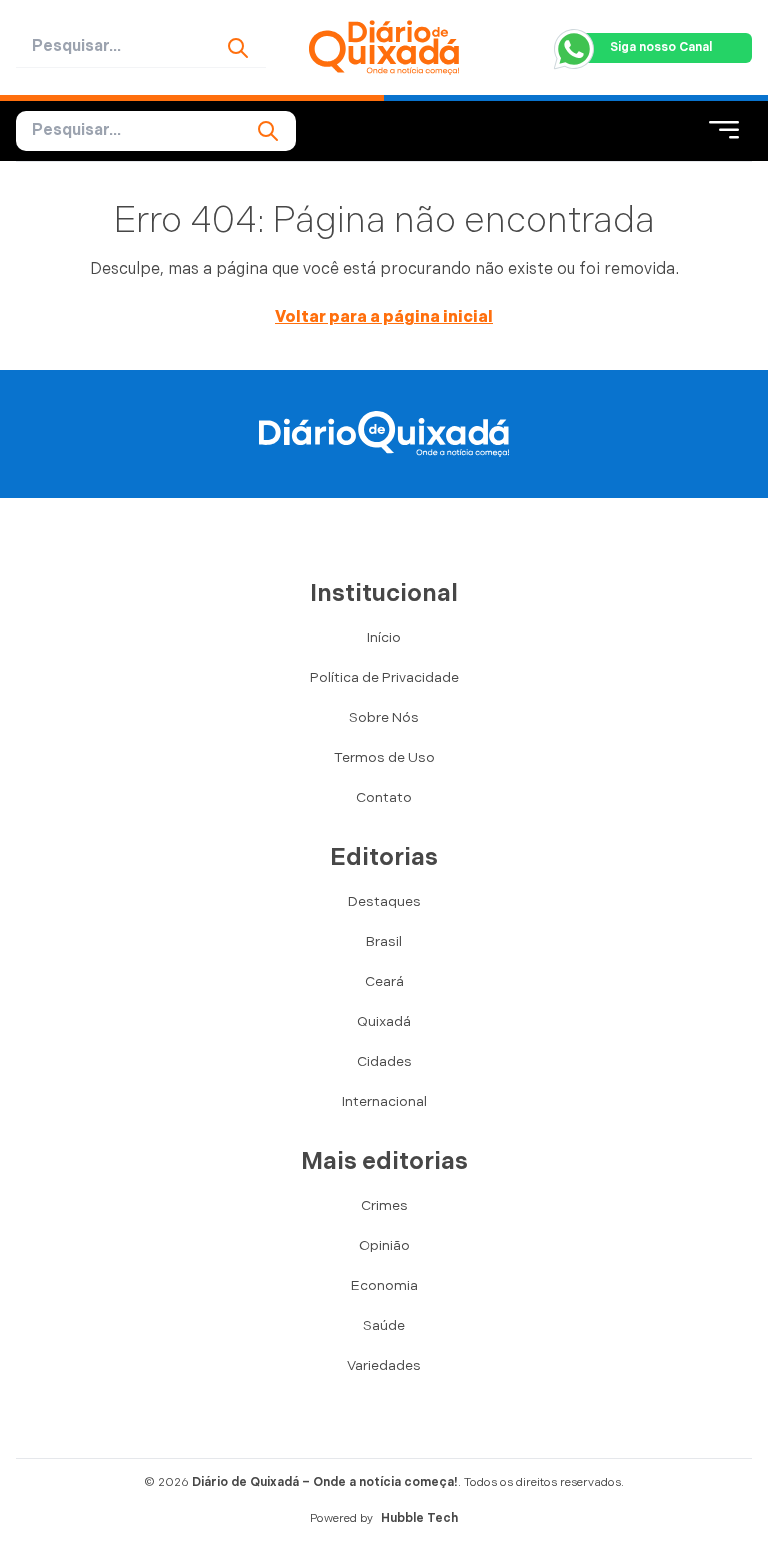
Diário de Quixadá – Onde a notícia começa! (325, 1482)
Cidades (384, 1061)
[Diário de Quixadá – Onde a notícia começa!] (383, 47)
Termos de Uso (384, 757)
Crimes (384, 1205)
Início (384, 637)
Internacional (384, 1101)
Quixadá (384, 1021)
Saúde (384, 1325)
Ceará (384, 981)
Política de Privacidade (384, 677)
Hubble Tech (419, 1518)
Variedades (384, 1365)
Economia (384, 1285)
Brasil (384, 941)
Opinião (384, 1245)
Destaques (384, 901)
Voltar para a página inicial (384, 317)
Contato (384, 797)
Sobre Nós (384, 717)
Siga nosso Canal (661, 47)
